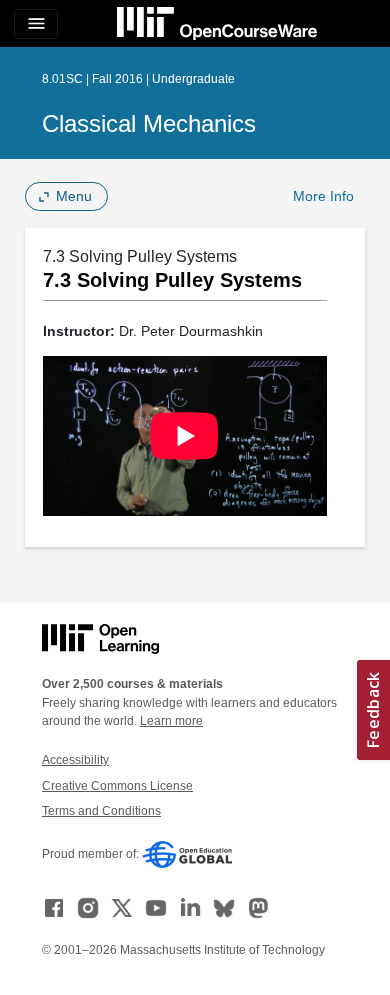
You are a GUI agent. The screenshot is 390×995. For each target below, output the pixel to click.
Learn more (171, 721)
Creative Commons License (117, 786)
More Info (323, 196)
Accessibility (75, 760)
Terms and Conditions (101, 811)
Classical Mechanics (149, 123)
